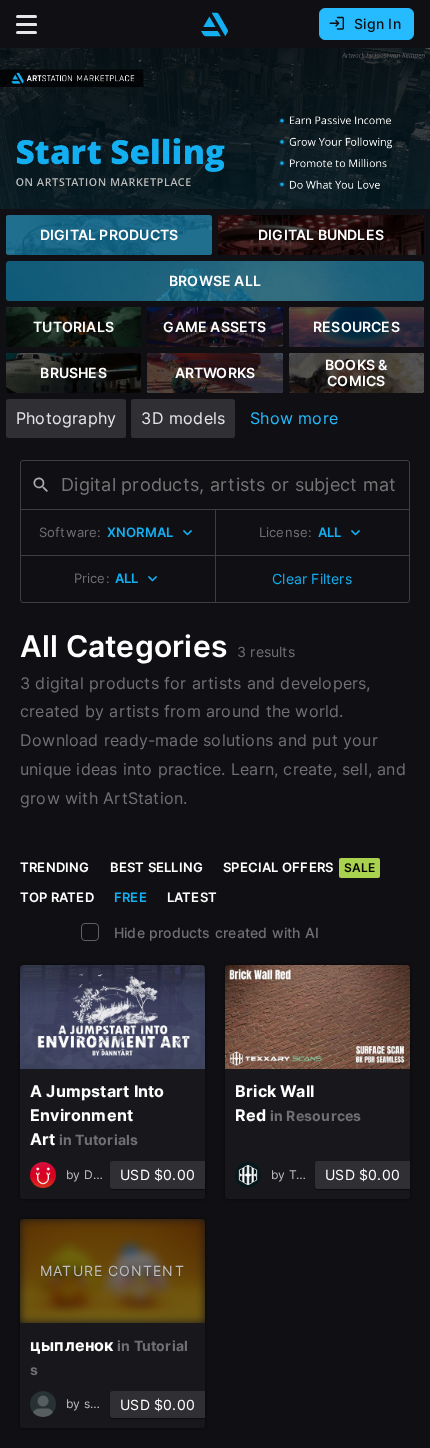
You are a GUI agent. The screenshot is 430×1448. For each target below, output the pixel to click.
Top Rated (57, 897)
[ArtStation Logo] (215, 24)
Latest (192, 897)
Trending (55, 867)
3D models (183, 418)
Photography (66, 418)
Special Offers (299, 867)
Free (130, 897)
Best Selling (157, 867)
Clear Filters (312, 578)
